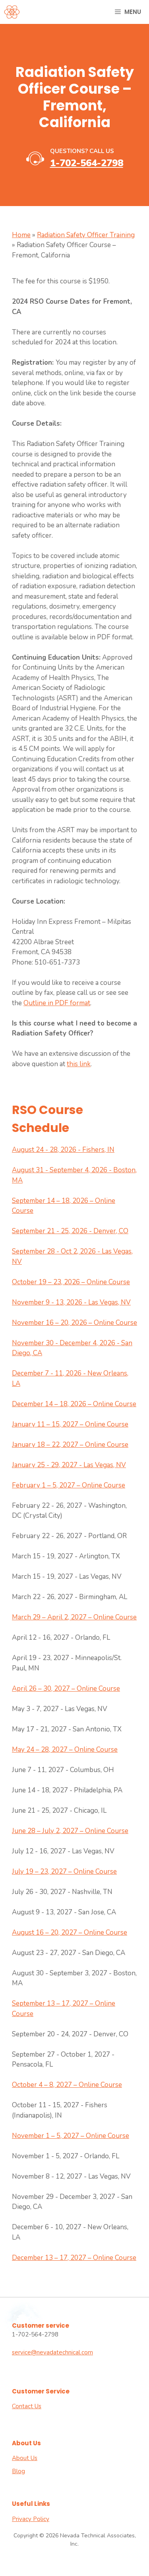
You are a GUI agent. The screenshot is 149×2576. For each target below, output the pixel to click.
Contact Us (27, 2406)
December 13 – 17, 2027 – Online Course (74, 2258)
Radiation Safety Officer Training (86, 235)
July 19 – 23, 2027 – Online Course (64, 1872)
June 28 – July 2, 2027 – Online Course (70, 1831)
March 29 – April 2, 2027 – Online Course (74, 1617)
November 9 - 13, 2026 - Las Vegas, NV (71, 1302)
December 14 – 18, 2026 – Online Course (74, 1404)
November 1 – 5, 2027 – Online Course (71, 2136)
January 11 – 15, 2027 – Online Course (70, 1424)
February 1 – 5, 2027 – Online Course (69, 1485)
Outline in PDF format (57, 1003)
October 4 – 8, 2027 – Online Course (67, 2085)
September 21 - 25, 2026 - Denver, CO (70, 1231)
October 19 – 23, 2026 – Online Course (71, 1282)
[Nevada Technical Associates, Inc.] (12, 12)
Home (21, 235)
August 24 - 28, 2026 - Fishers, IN (63, 1150)
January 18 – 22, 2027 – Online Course (70, 1445)
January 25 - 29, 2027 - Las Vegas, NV (69, 1465)
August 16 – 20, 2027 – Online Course (70, 1932)
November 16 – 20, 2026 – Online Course (74, 1323)
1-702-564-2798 (87, 163)
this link (79, 1064)
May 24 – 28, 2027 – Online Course (65, 1750)
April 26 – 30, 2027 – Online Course (66, 1689)
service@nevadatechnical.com (52, 2352)
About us (25, 2458)
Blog (18, 2471)
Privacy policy (31, 2519)
